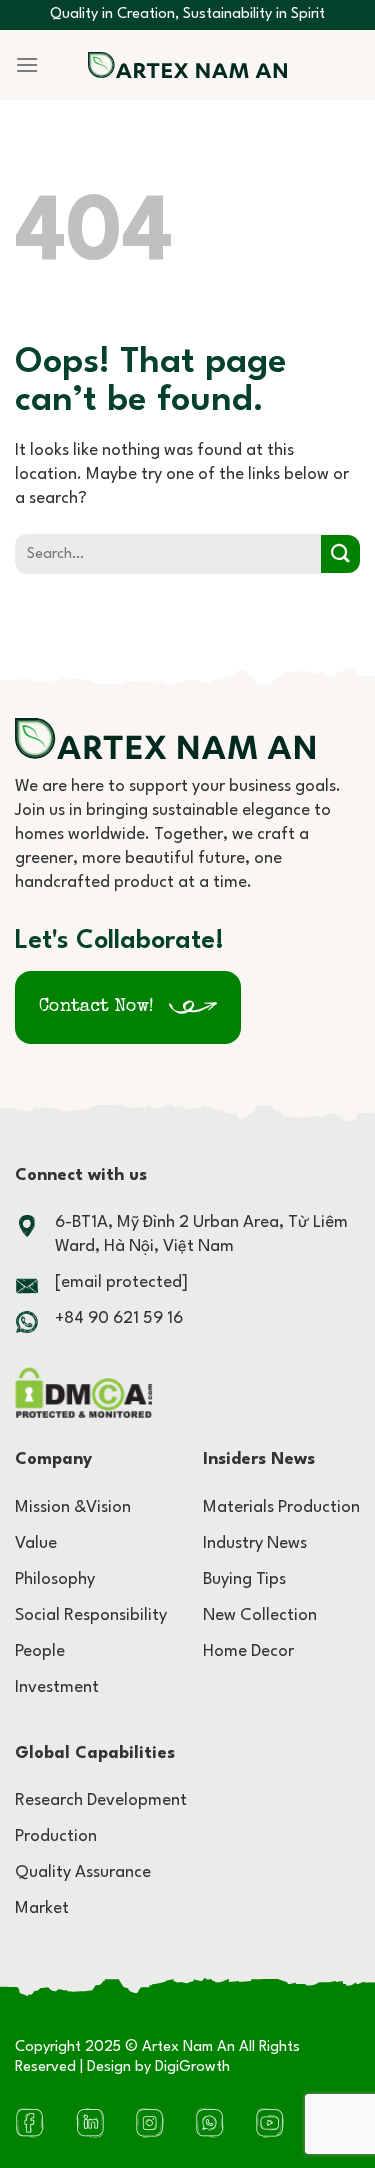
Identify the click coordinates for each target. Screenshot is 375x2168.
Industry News (255, 1543)
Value (36, 1543)
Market (42, 1908)
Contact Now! (96, 1007)
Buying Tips (244, 1579)
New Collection (260, 1615)
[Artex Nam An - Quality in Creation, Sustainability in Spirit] (188, 65)
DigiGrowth (192, 2067)
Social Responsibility (91, 1615)
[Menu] (27, 64)
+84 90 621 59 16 (119, 1318)
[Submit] (340, 554)
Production (56, 1836)
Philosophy (55, 1579)
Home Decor (248, 1651)
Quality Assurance (83, 1872)
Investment (57, 1687)
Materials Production (281, 1507)
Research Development (101, 1800)
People (40, 1651)
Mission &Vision (73, 1507)
